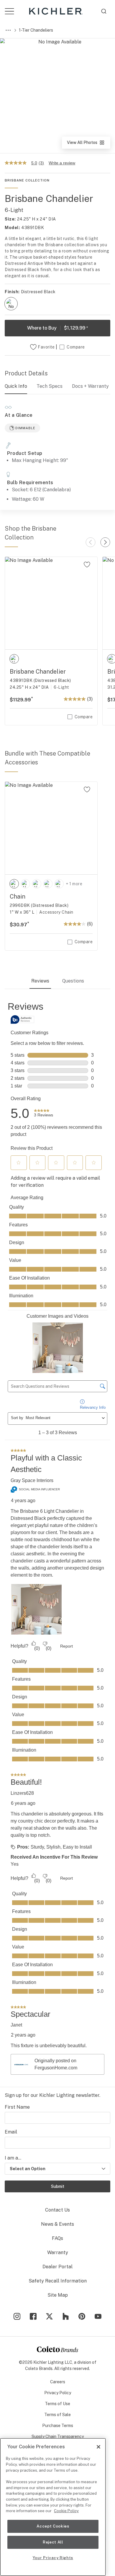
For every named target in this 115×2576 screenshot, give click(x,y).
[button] (19, 1163)
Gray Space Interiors (32, 1480)
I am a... (13, 2158)
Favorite (46, 347)
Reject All (53, 2542)
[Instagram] (17, 2316)
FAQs (57, 2238)
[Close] (98, 2447)
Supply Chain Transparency (58, 2436)
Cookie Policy (66, 2511)
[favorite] (87, 565)
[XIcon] (49, 2316)
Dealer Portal (57, 2267)
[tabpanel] (57, 1539)
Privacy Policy (58, 2393)
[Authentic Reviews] (22, 1019)
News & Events (57, 2224)
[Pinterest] (82, 2316)
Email (11, 2132)
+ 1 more (74, 884)
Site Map (58, 2295)
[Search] (104, 11)
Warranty (58, 2252)
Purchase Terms (58, 2426)
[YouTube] (98, 2316)
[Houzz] (66, 2316)
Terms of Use (57, 2404)
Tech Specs (50, 386)
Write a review (62, 163)
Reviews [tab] (40, 981)
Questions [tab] (73, 981)
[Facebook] (33, 2316)
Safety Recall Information (58, 2281)
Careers (58, 2382)
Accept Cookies (53, 2526)
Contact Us (57, 2210)
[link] (43, 1113)
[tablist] (57, 982)
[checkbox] (11, 304)
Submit (58, 2186)
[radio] (11, 304)
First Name (17, 2107)
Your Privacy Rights (53, 2558)
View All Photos (88, 144)
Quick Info (16, 386)
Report (66, 1646)
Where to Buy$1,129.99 (58, 328)
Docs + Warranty (90, 386)
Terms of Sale (57, 2415)
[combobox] (104, 11)
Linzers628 (22, 1793)
